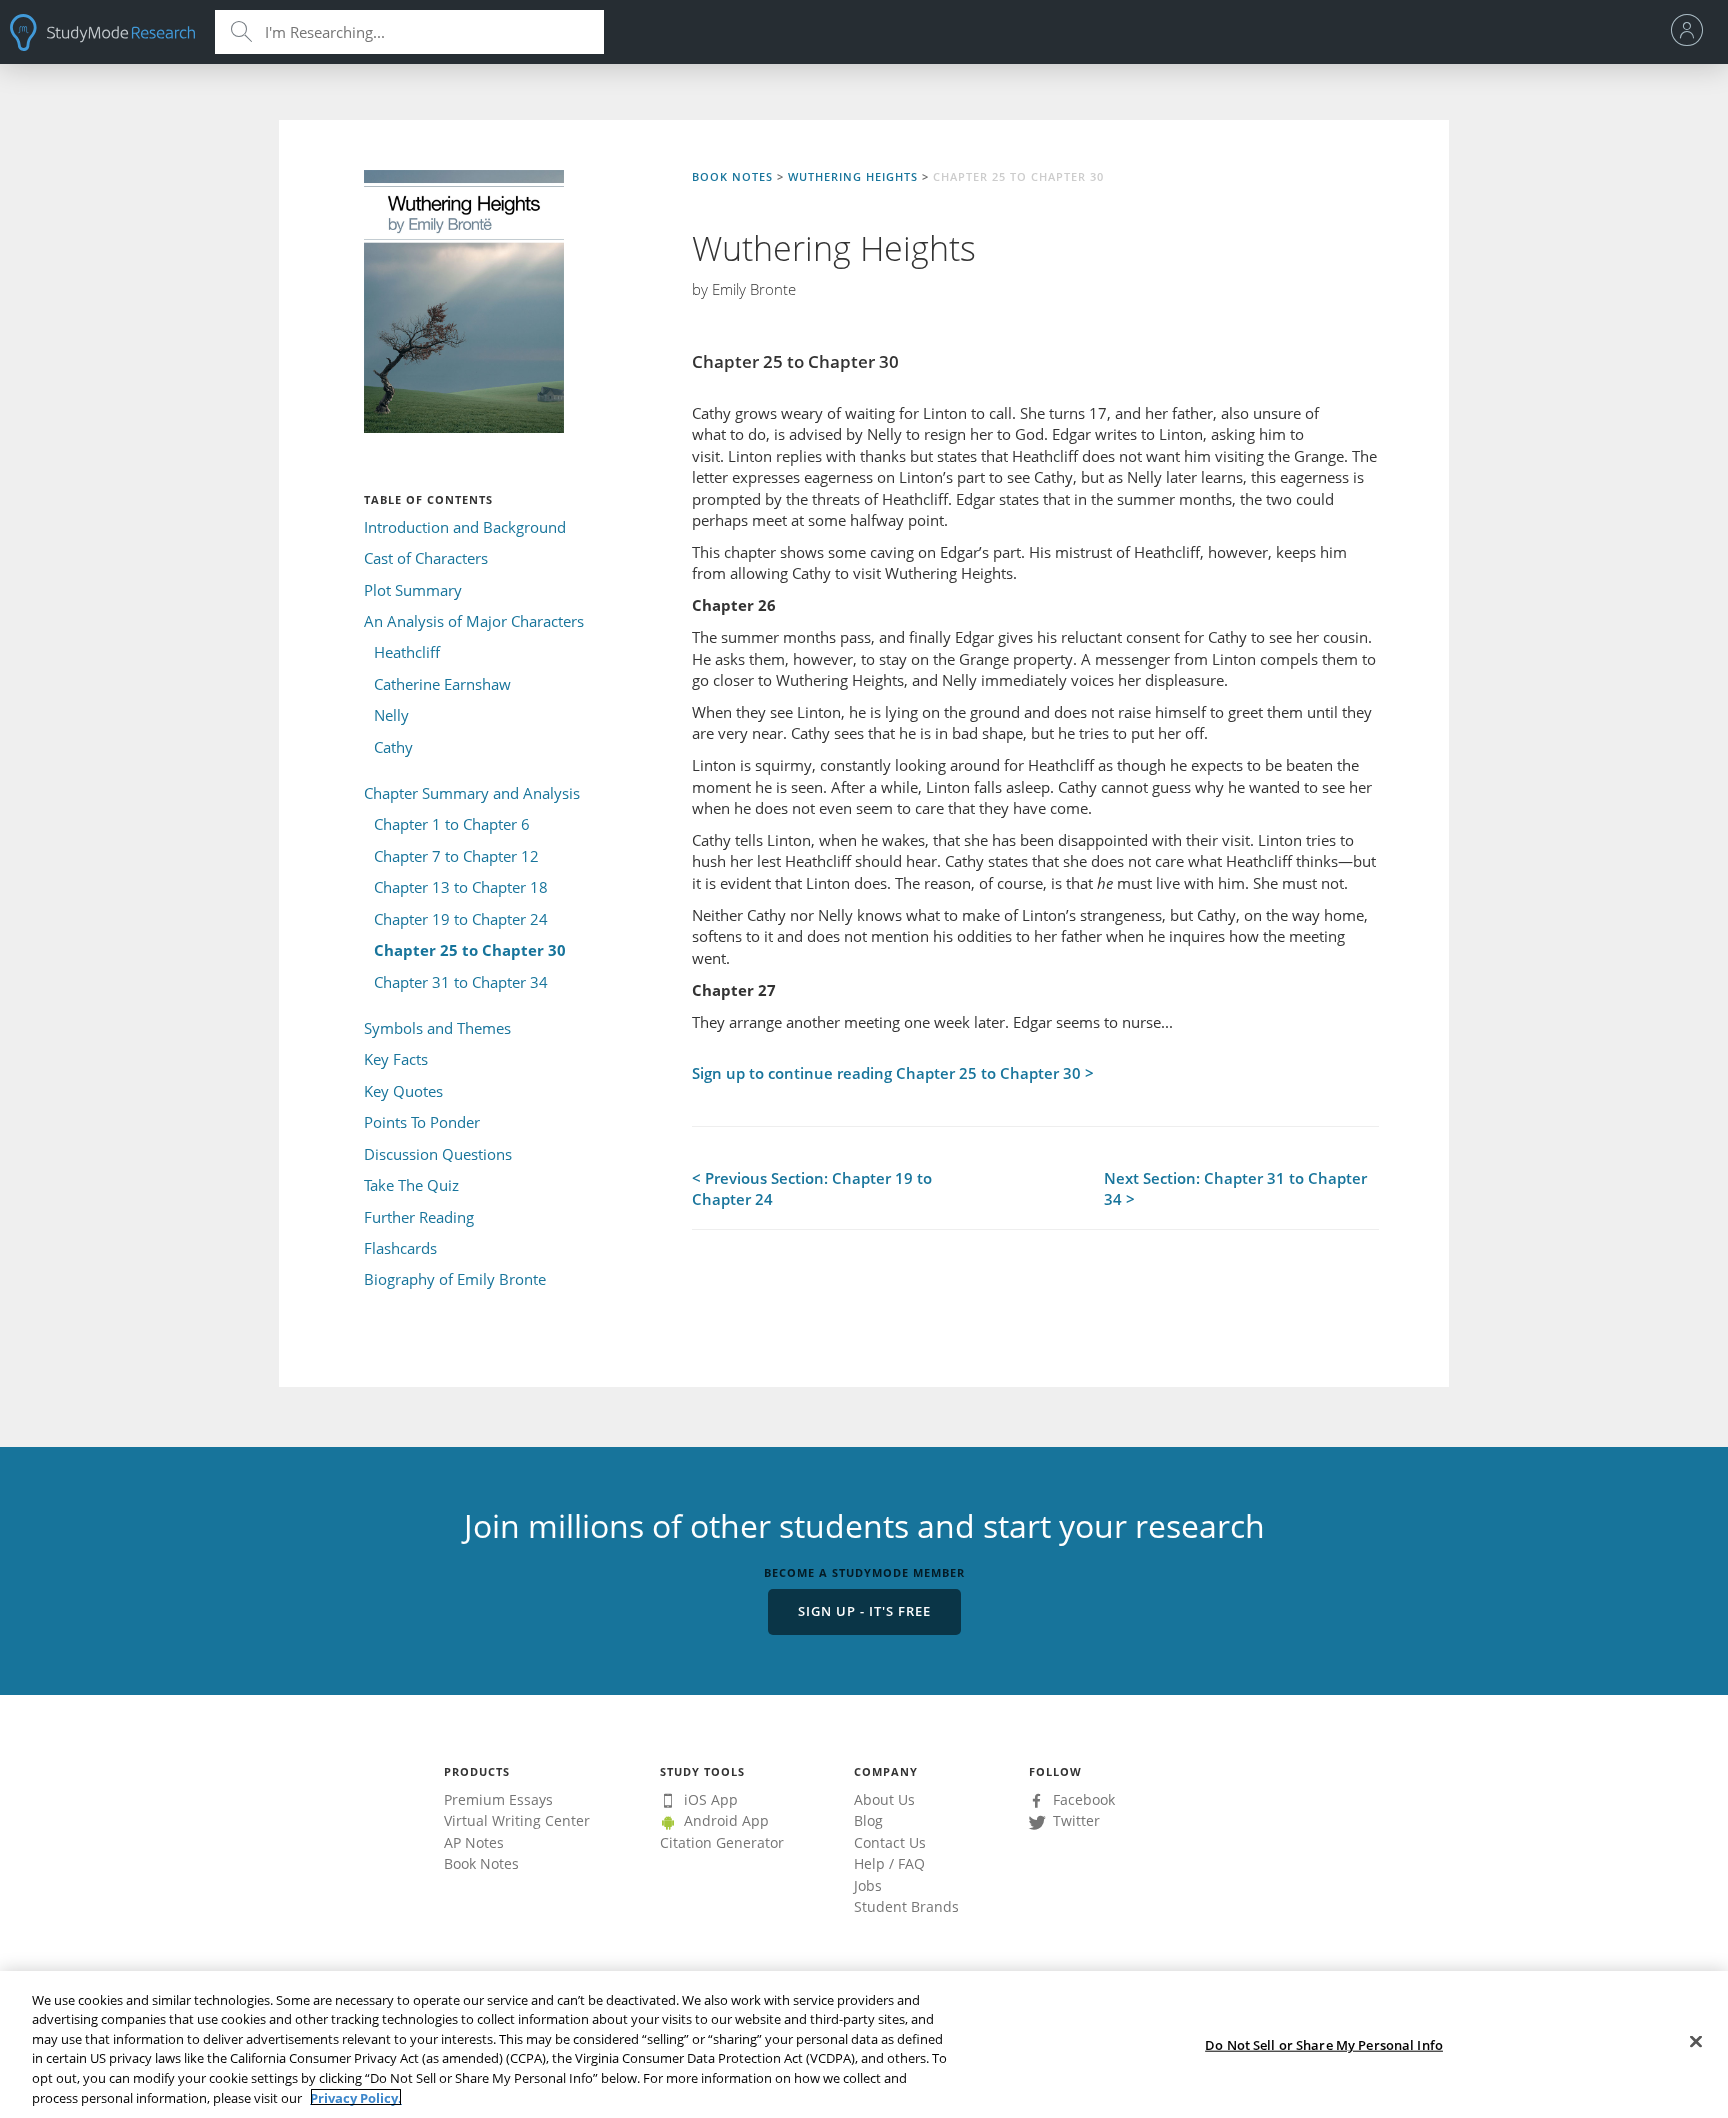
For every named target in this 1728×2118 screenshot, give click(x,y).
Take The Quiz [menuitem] (411, 1185)
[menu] (1692, 32)
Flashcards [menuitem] (400, 1248)
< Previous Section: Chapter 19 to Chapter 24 (812, 1188)
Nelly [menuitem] (391, 715)
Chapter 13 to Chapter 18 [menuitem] (461, 887)
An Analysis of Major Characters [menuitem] (474, 621)
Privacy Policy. (356, 2097)
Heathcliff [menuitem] (407, 652)
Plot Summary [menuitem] (413, 590)
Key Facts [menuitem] (396, 1059)
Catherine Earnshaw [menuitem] (442, 684)
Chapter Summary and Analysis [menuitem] (472, 793)
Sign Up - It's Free (864, 1611)
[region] (864, 2044)
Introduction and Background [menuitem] (465, 527)
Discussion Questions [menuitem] (438, 1154)
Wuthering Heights (853, 176)
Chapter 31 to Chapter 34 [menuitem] (461, 982)
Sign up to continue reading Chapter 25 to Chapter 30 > (893, 1073)
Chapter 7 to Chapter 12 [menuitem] (456, 856)
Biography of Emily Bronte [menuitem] (455, 1279)
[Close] (1696, 2042)
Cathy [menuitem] (393, 747)
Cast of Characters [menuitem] (426, 558)
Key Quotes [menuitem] (403, 1091)
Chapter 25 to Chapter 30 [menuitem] (470, 950)
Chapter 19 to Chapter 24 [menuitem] (461, 919)
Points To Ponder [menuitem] (422, 1122)
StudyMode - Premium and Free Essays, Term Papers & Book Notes (102, 32)
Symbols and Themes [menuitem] (437, 1028)
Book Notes (732, 176)
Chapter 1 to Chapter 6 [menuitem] (452, 824)
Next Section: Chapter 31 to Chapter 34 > (1235, 1188)
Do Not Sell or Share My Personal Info (1324, 2045)
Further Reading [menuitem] (419, 1217)
